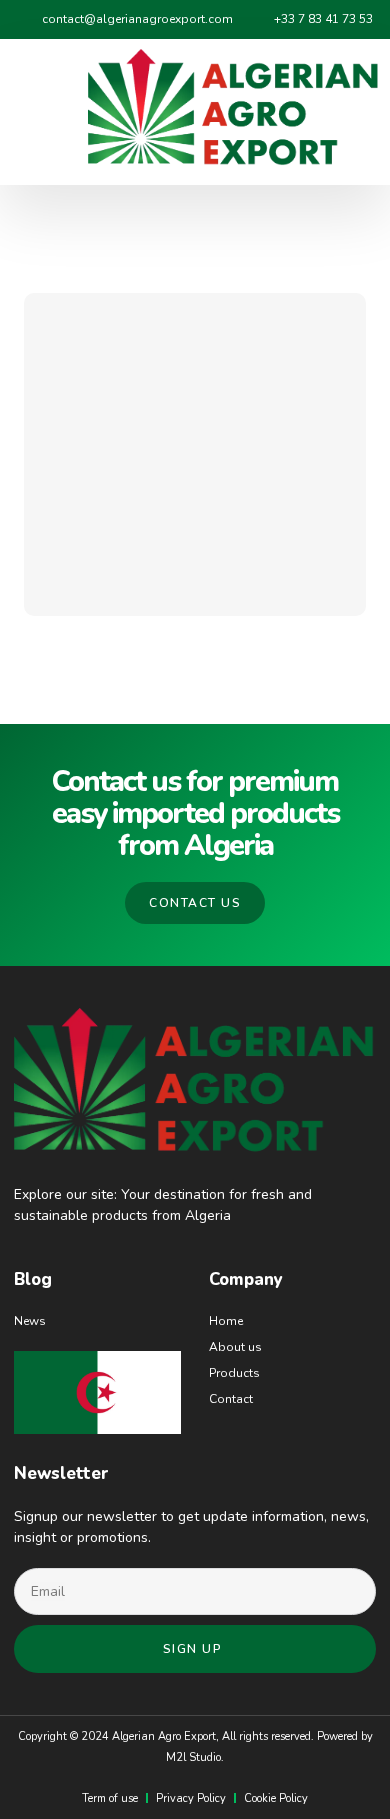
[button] (39, 112)
